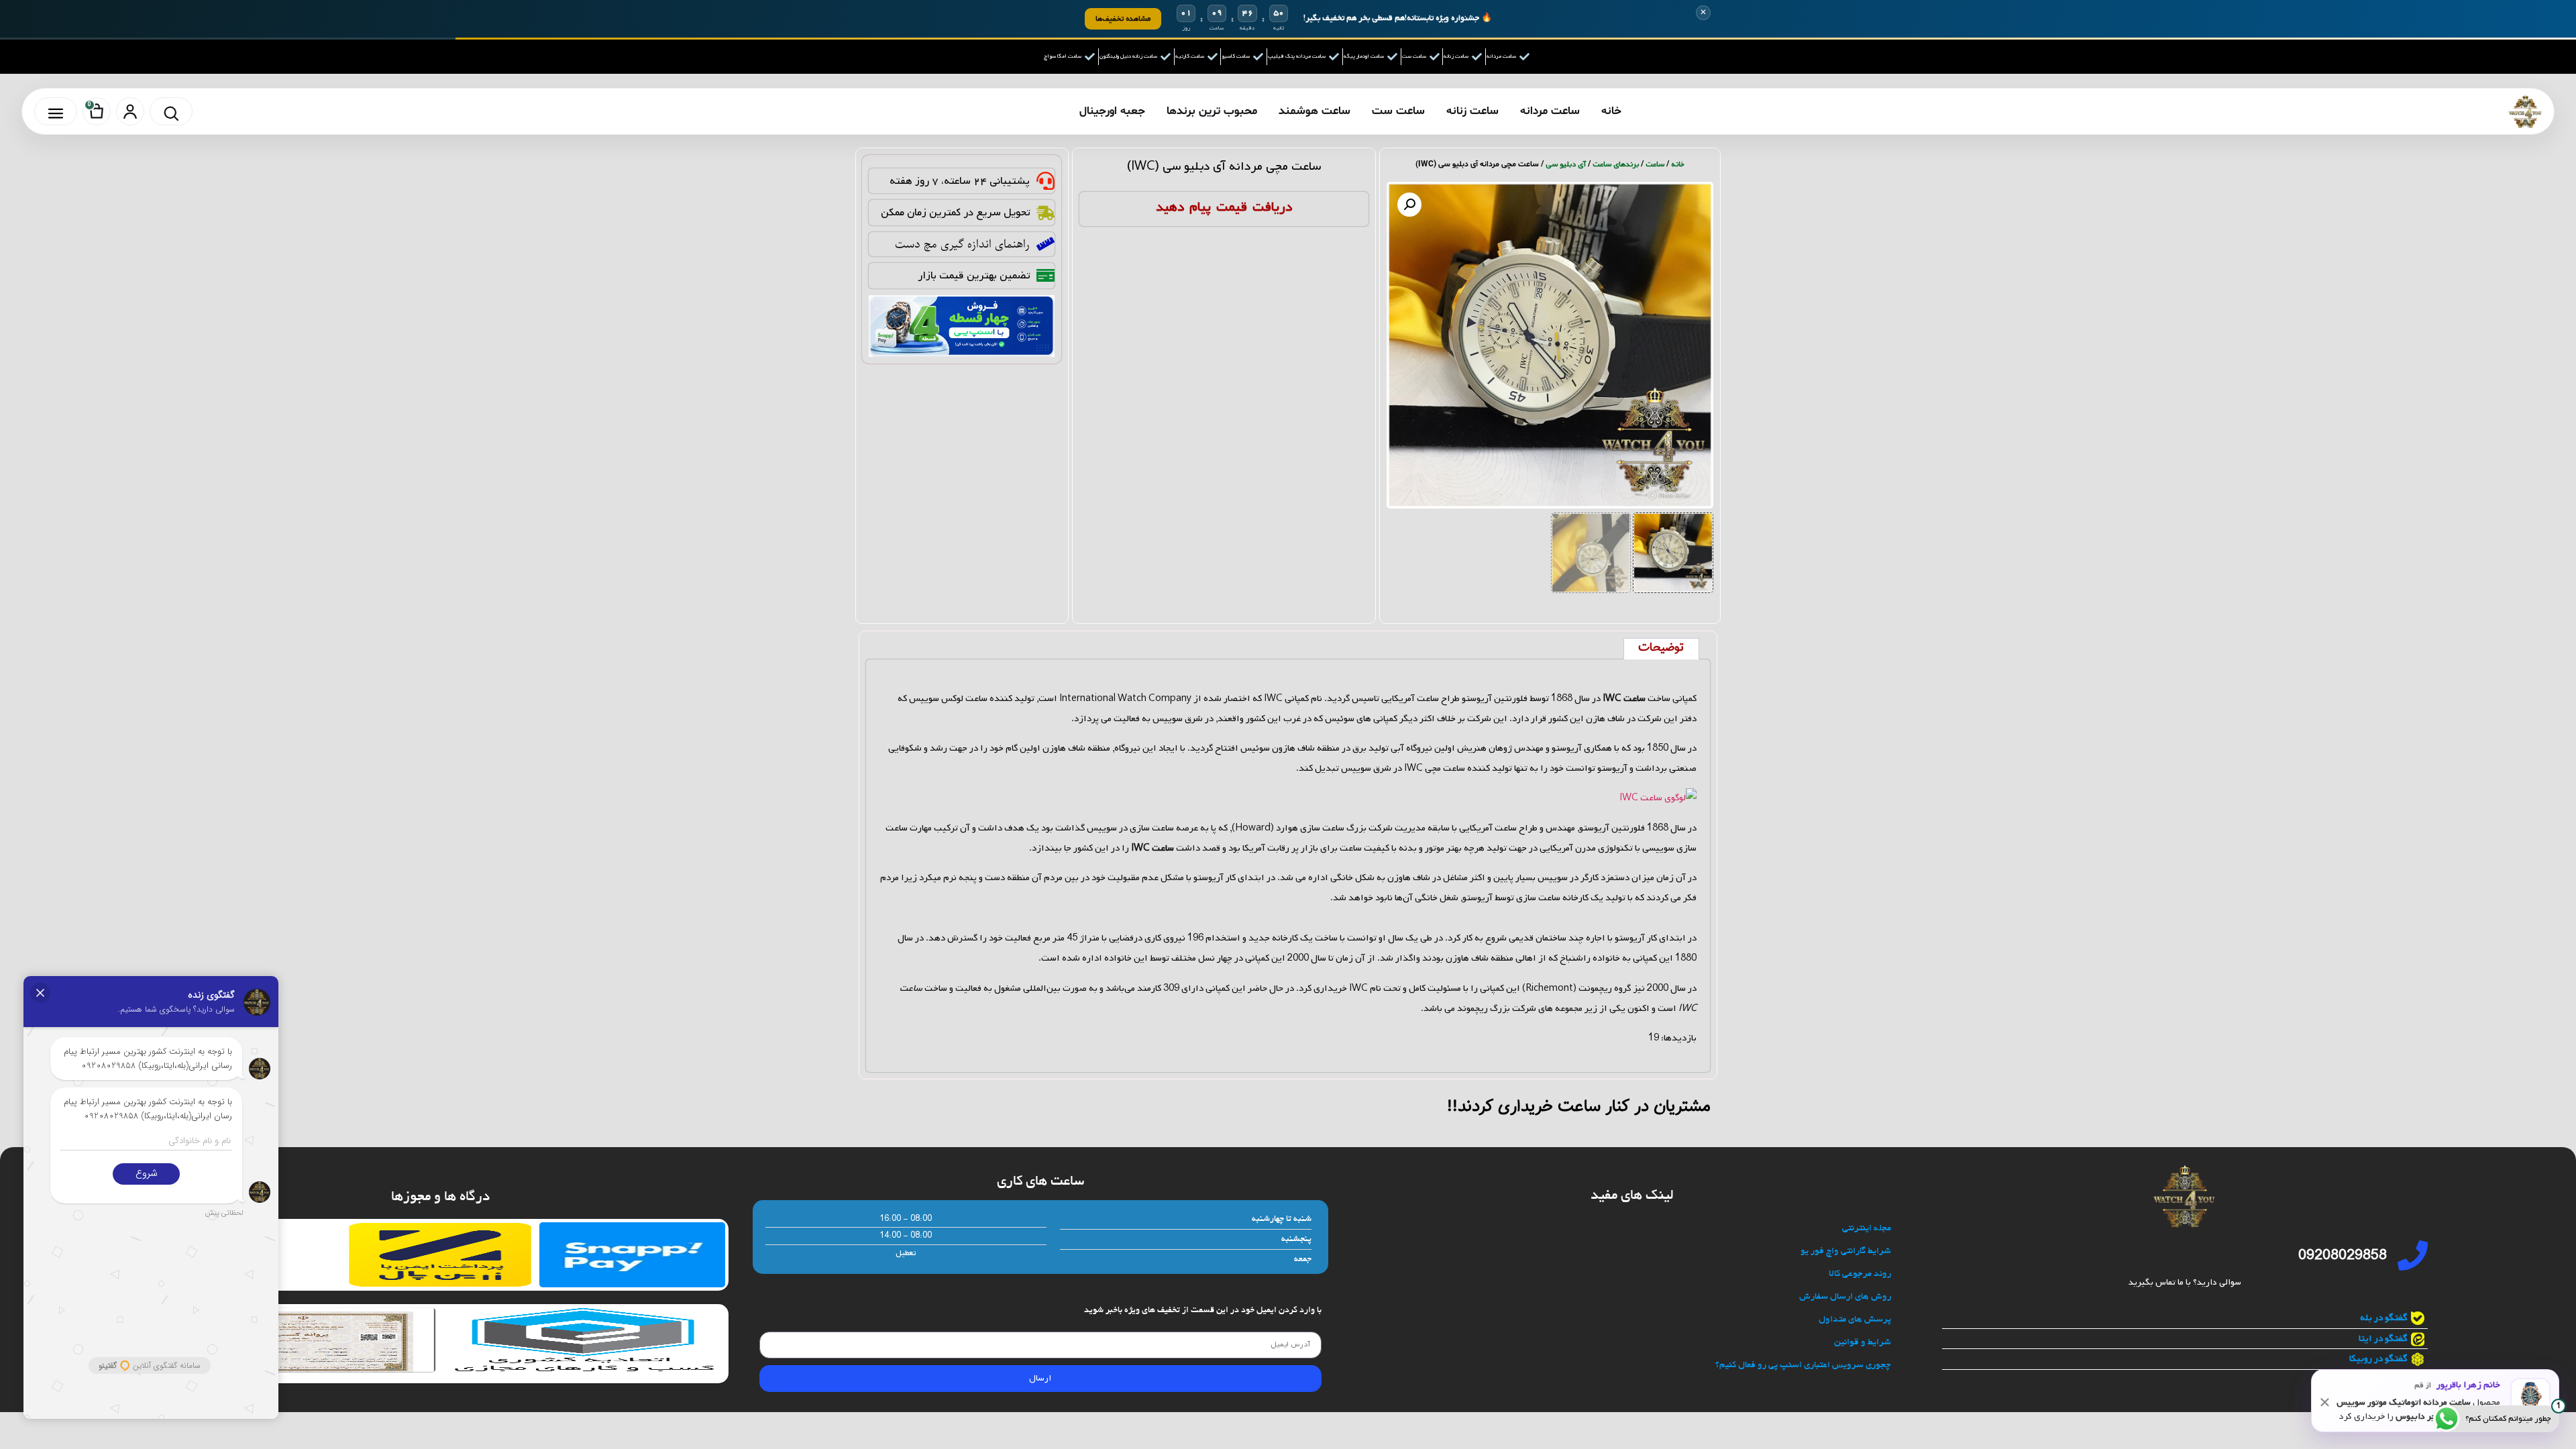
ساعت (1655, 164)
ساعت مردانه (1550, 111)
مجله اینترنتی (1867, 1229)
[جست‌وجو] (171, 111)
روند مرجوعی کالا (1860, 1274)
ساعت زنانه (1472, 111)
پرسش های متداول (1855, 1320)
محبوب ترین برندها (1212, 111)
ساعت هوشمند (1314, 111)
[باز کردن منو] (56, 111)
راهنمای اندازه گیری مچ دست (962, 244)
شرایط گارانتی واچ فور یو (1846, 1251)
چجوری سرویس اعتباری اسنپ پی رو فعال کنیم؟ (1803, 1365)
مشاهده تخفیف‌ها (1123, 18)
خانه (1611, 111)
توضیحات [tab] (1661, 648)
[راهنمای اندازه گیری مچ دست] (1045, 244)
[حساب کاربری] (130, 111)
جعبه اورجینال (1112, 111)
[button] (1409, 205)
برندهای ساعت (1616, 164)
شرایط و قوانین (1863, 1343)
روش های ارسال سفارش (1845, 1297)
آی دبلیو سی (1566, 164)
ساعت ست (1398, 111)
